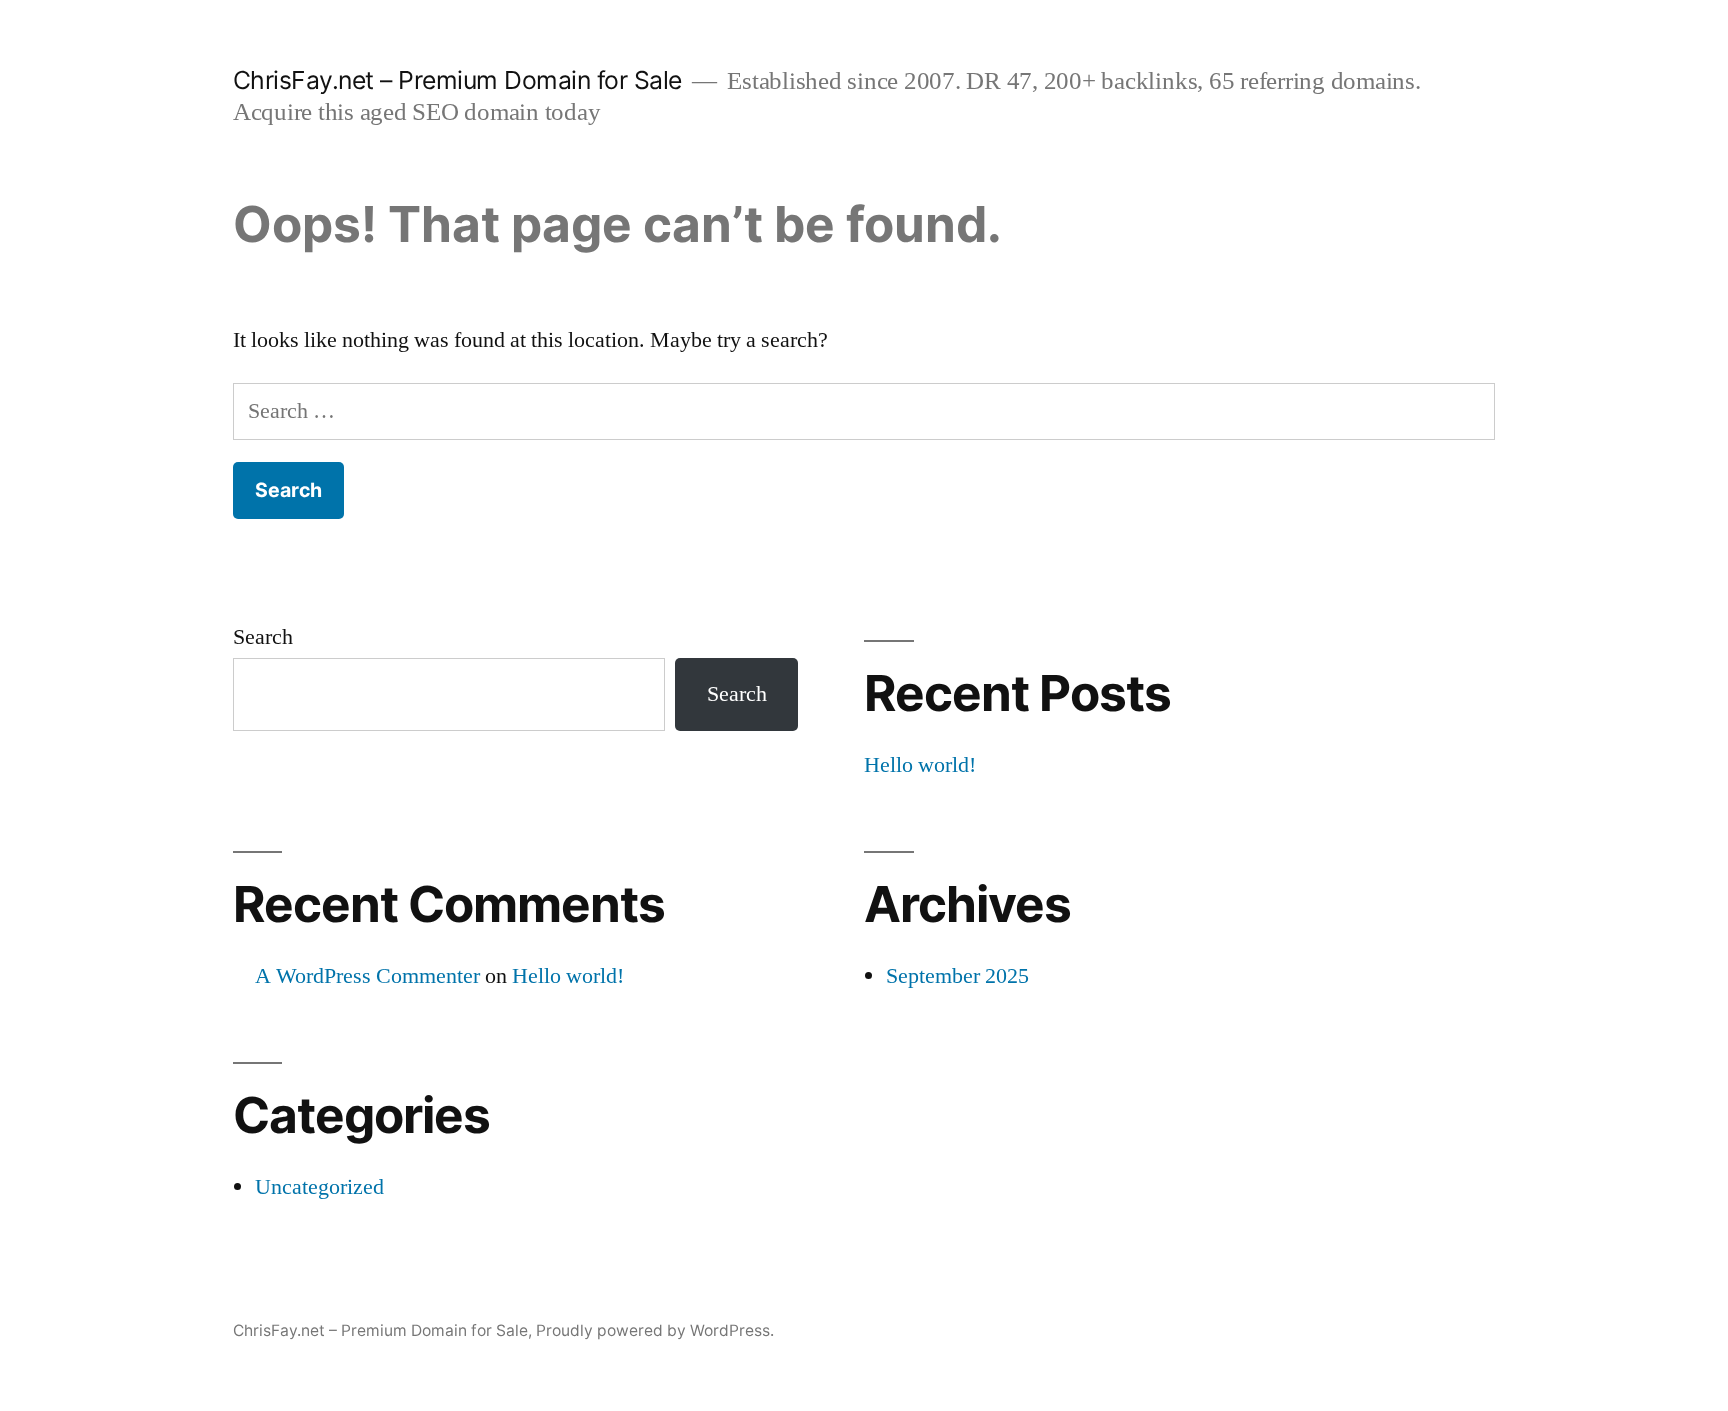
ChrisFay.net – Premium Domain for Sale (457, 80)
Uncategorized (319, 1187)
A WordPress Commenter (367, 976)
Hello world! (920, 765)
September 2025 (957, 976)
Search (263, 637)
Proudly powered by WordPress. (655, 1330)
